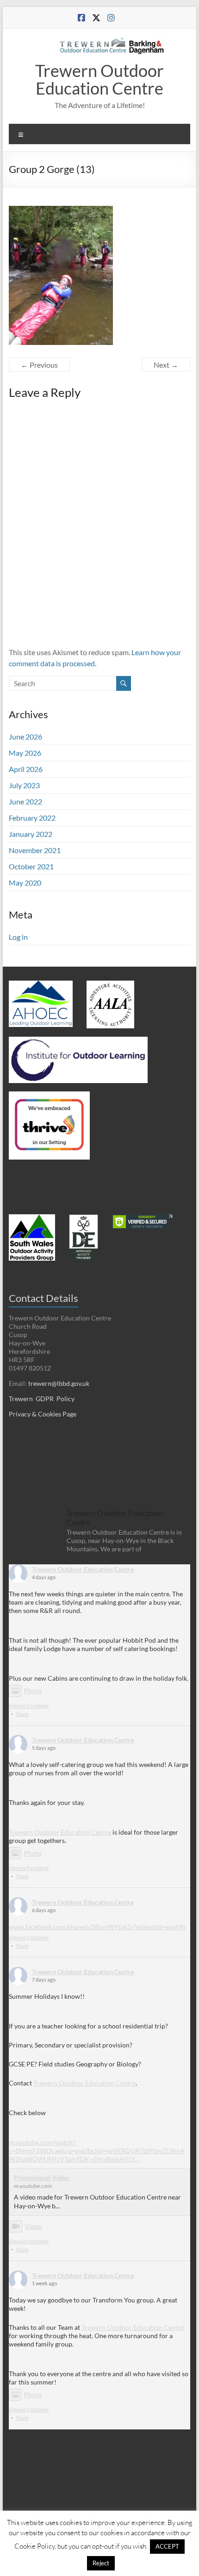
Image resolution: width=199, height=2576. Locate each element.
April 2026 (26, 769)
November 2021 (35, 850)
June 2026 (25, 736)
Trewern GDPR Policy (42, 1399)
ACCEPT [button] (167, 2546)
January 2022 (31, 834)
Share (22, 1714)
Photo (33, 1691)
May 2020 (25, 883)
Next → (166, 365)
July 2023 (24, 785)
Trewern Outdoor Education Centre (99, 79)
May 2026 (25, 753)
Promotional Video (41, 2177)
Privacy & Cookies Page (43, 1414)
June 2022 (25, 801)
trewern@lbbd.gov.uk (59, 1383)
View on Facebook (29, 1706)
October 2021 (31, 866)
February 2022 (32, 818)
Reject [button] (101, 2563)
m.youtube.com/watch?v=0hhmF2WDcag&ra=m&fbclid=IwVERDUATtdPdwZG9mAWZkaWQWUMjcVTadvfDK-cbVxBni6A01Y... (97, 2151)
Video (34, 2226)
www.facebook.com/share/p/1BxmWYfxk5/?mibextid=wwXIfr (98, 1927)
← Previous (39, 365)
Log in (18, 937)
